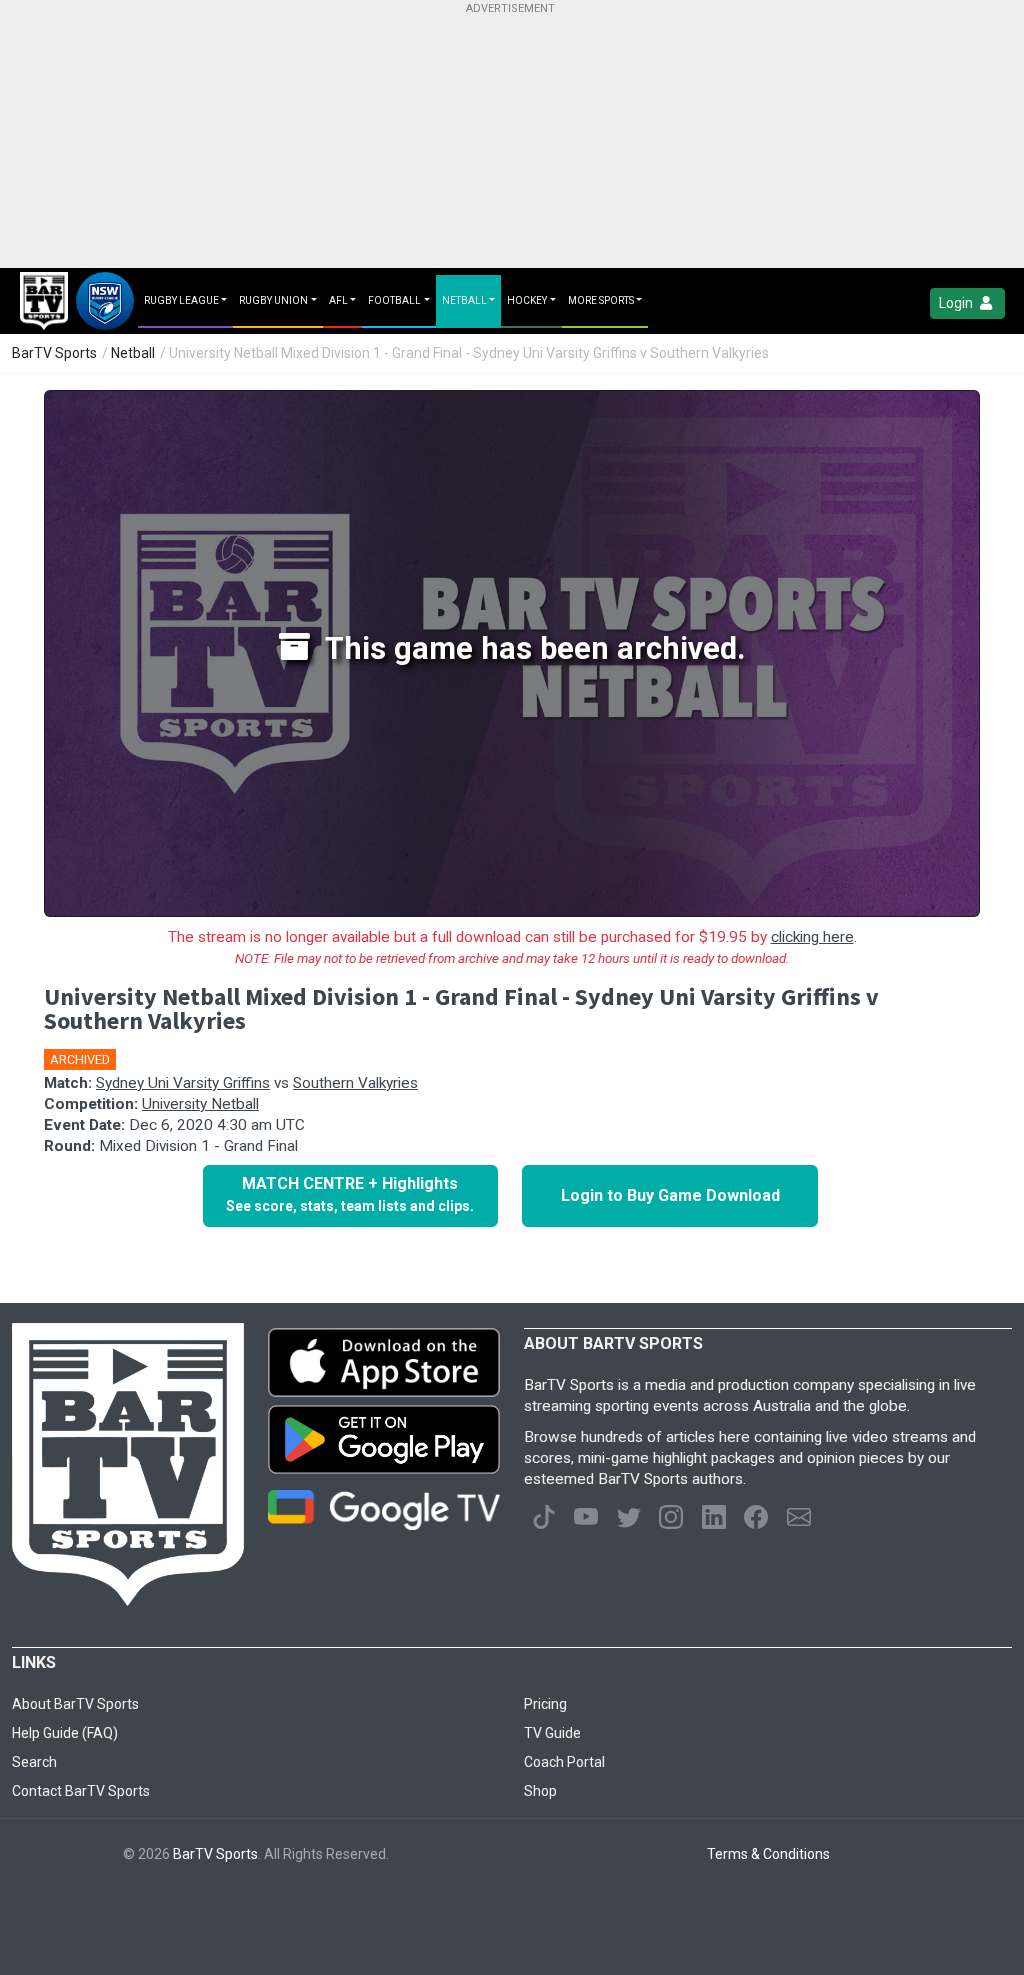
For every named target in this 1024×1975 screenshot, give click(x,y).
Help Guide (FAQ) (65, 1733)
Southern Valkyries (355, 1083)
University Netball (200, 1104)
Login (957, 303)
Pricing (545, 1704)
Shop (540, 1791)
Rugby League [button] (181, 300)
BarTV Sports (54, 353)
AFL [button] (338, 300)
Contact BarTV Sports (81, 1791)
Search (34, 1762)
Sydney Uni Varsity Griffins (183, 1083)
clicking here (812, 937)
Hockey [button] (527, 300)
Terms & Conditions (768, 1854)
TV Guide (552, 1733)
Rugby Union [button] (273, 300)
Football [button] (394, 300)
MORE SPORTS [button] (601, 300)
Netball (133, 353)
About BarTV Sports (75, 1704)
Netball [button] (464, 300)
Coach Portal (564, 1762)
